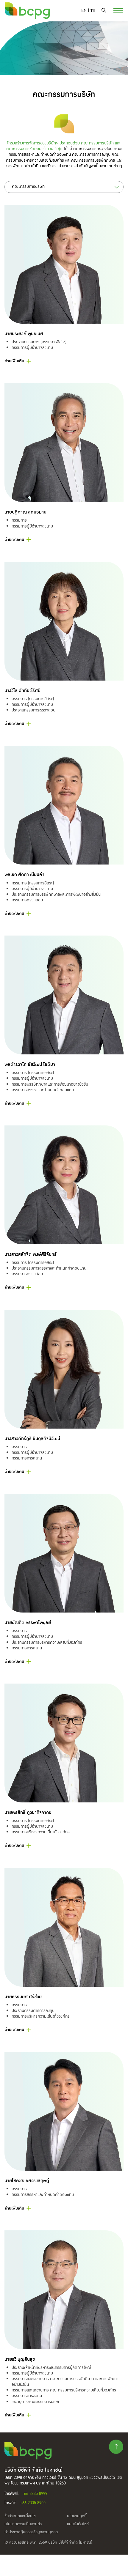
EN (84, 11)
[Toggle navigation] (115, 10)
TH (93, 11)
